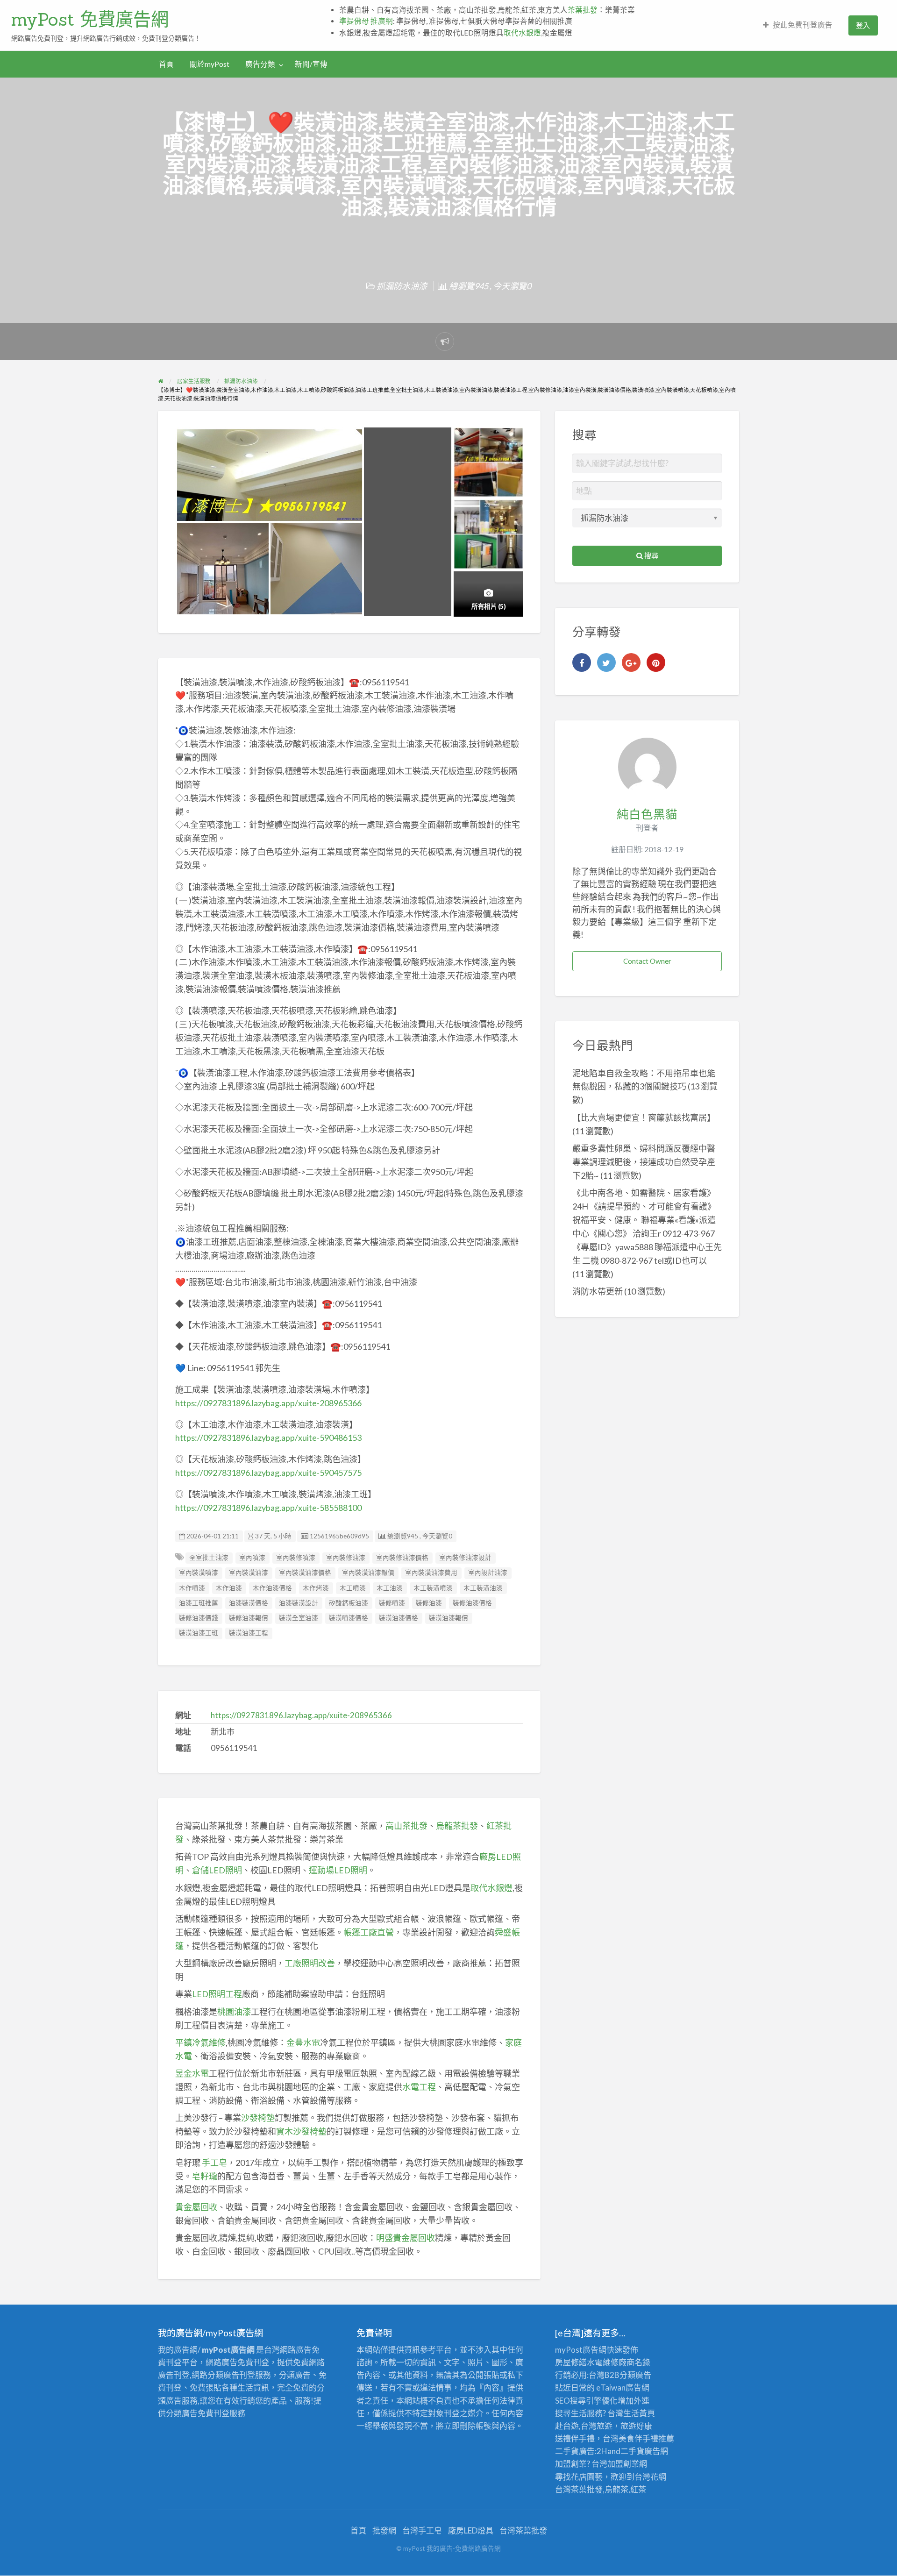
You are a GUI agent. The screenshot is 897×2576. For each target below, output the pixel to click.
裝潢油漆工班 (199, 1633)
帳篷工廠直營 (369, 1932)
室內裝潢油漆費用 (431, 1573)
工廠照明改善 (310, 1963)
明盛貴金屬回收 (406, 2238)
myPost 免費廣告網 (90, 19)
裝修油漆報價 (249, 1618)
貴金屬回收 (196, 2207)
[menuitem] (798, 25)
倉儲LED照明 (217, 1870)
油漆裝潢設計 (299, 1603)
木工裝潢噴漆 (433, 1588)
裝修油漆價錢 (199, 1618)
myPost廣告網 (581, 2350)
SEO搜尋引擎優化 (586, 2401)
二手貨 (632, 2451)
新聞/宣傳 (311, 64)
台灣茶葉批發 (579, 2489)
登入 (863, 25)
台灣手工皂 (422, 2530)
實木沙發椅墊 (301, 2131)
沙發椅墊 (258, 2118)
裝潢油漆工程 (249, 1633)
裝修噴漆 (392, 1603)
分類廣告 (635, 2375)
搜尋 (651, 555)
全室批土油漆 (209, 1558)
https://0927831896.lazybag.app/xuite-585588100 (268, 1508)
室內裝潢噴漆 (199, 1573)
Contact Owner (647, 961)
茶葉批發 (583, 10)
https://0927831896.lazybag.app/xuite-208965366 (268, 1403)
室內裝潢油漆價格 (305, 1573)
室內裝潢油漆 (249, 1573)
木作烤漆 (316, 1588)
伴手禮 (646, 2438)
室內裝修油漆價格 (402, 1558)
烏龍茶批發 (457, 1826)
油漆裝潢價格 (249, 1603)
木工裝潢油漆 (483, 1588)
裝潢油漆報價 (448, 1618)
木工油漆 (390, 1588)
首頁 (166, 64)
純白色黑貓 (647, 814)
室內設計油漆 (488, 1573)
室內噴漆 (252, 1558)
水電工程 (419, 2087)
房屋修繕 (571, 2362)
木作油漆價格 (272, 1588)
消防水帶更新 (598, 1291)
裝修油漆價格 (472, 1603)
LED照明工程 (217, 1994)
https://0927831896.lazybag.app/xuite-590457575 (268, 1473)
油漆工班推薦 (199, 1603)
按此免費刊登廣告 (803, 25)
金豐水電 (303, 2042)
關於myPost (210, 64)
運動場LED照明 (338, 1870)
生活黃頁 (639, 2413)
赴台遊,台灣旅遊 (584, 2426)
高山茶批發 (406, 1826)
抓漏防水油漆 (402, 286)
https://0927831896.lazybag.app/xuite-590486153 (268, 1437)
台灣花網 (650, 2477)
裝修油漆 (429, 1603)
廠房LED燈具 (471, 2530)
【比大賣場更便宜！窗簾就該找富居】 (644, 1117)
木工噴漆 (353, 1588)
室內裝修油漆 (346, 1558)
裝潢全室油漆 (299, 1618)
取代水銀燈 (522, 33)
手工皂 (214, 2163)
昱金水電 (192, 2073)
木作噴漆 (192, 1588)
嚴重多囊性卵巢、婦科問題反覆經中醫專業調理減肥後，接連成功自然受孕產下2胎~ (644, 1162)
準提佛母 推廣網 (366, 21)
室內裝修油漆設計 (465, 1558)
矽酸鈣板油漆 (349, 1603)
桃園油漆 (234, 2012)
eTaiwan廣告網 (623, 2387)
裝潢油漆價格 (399, 1618)
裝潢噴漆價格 (349, 1618)
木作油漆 (229, 1588)
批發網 (384, 2530)
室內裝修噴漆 (296, 1558)
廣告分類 (260, 64)
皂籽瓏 (205, 2176)
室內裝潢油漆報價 (368, 1573)
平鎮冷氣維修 (200, 2042)
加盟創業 (623, 2464)
